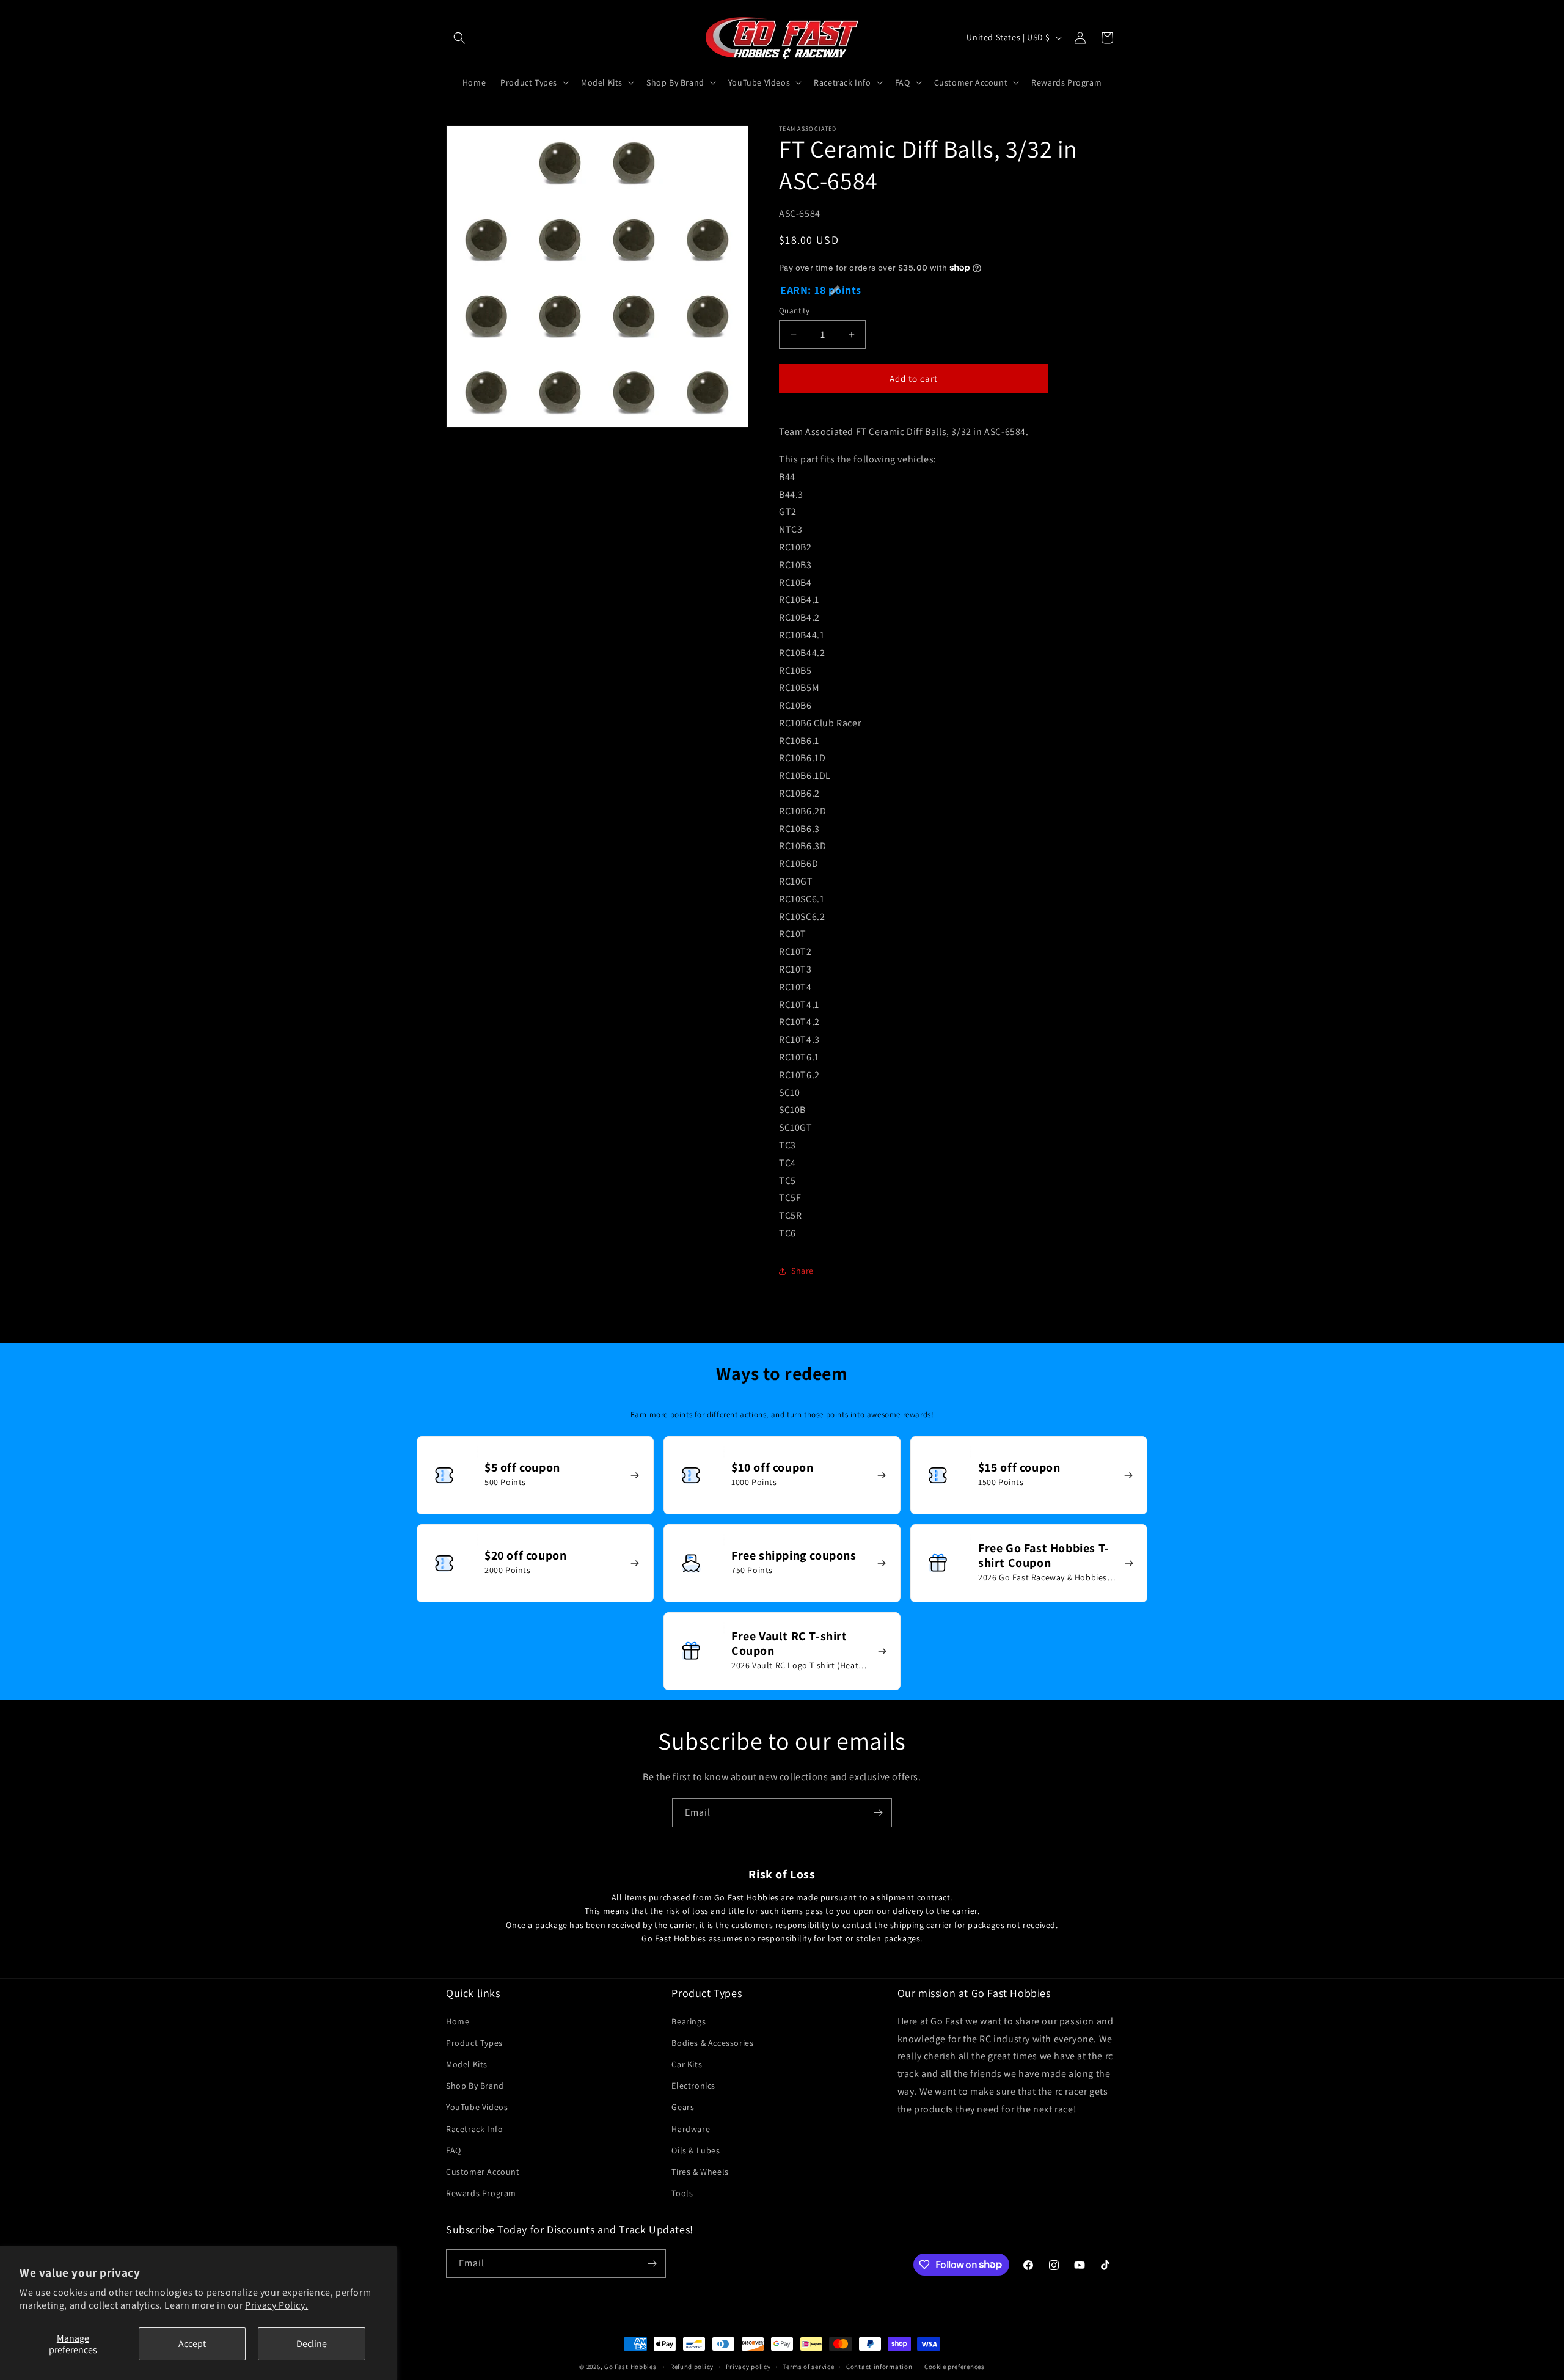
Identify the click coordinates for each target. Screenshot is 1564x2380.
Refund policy (692, 2366)
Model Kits (467, 2064)
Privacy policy (748, 2366)
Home (458, 2021)
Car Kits (687, 2064)
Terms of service (808, 2366)
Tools (682, 2193)
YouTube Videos (477, 2107)
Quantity (794, 311)
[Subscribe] (878, 1813)
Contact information (879, 2366)
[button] (459, 38)
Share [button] (802, 1271)
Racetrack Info (474, 2128)
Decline (312, 2344)
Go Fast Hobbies (630, 2367)
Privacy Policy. (276, 2305)
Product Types (474, 2043)
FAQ (454, 2150)
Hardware (691, 2128)
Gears (683, 2107)
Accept (192, 2344)
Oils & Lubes (696, 2150)
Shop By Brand (475, 2086)
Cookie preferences (955, 2366)
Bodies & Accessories (712, 2043)
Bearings (689, 2021)
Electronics (693, 2086)
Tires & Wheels (700, 2172)
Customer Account (483, 2172)
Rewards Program (481, 2193)
